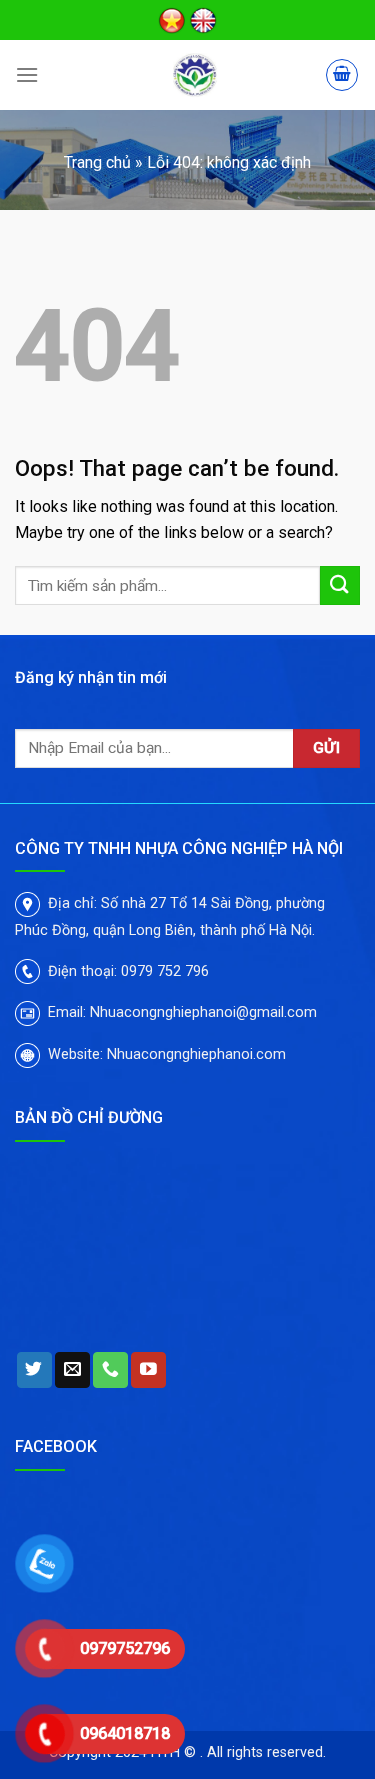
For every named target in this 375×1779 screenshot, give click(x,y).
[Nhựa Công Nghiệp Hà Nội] (195, 75)
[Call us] (110, 1370)
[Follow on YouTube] (148, 1370)
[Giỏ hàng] (342, 75)
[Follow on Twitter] (34, 1370)
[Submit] (340, 585)
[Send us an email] (72, 1370)
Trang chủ (97, 162)
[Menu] (27, 74)
